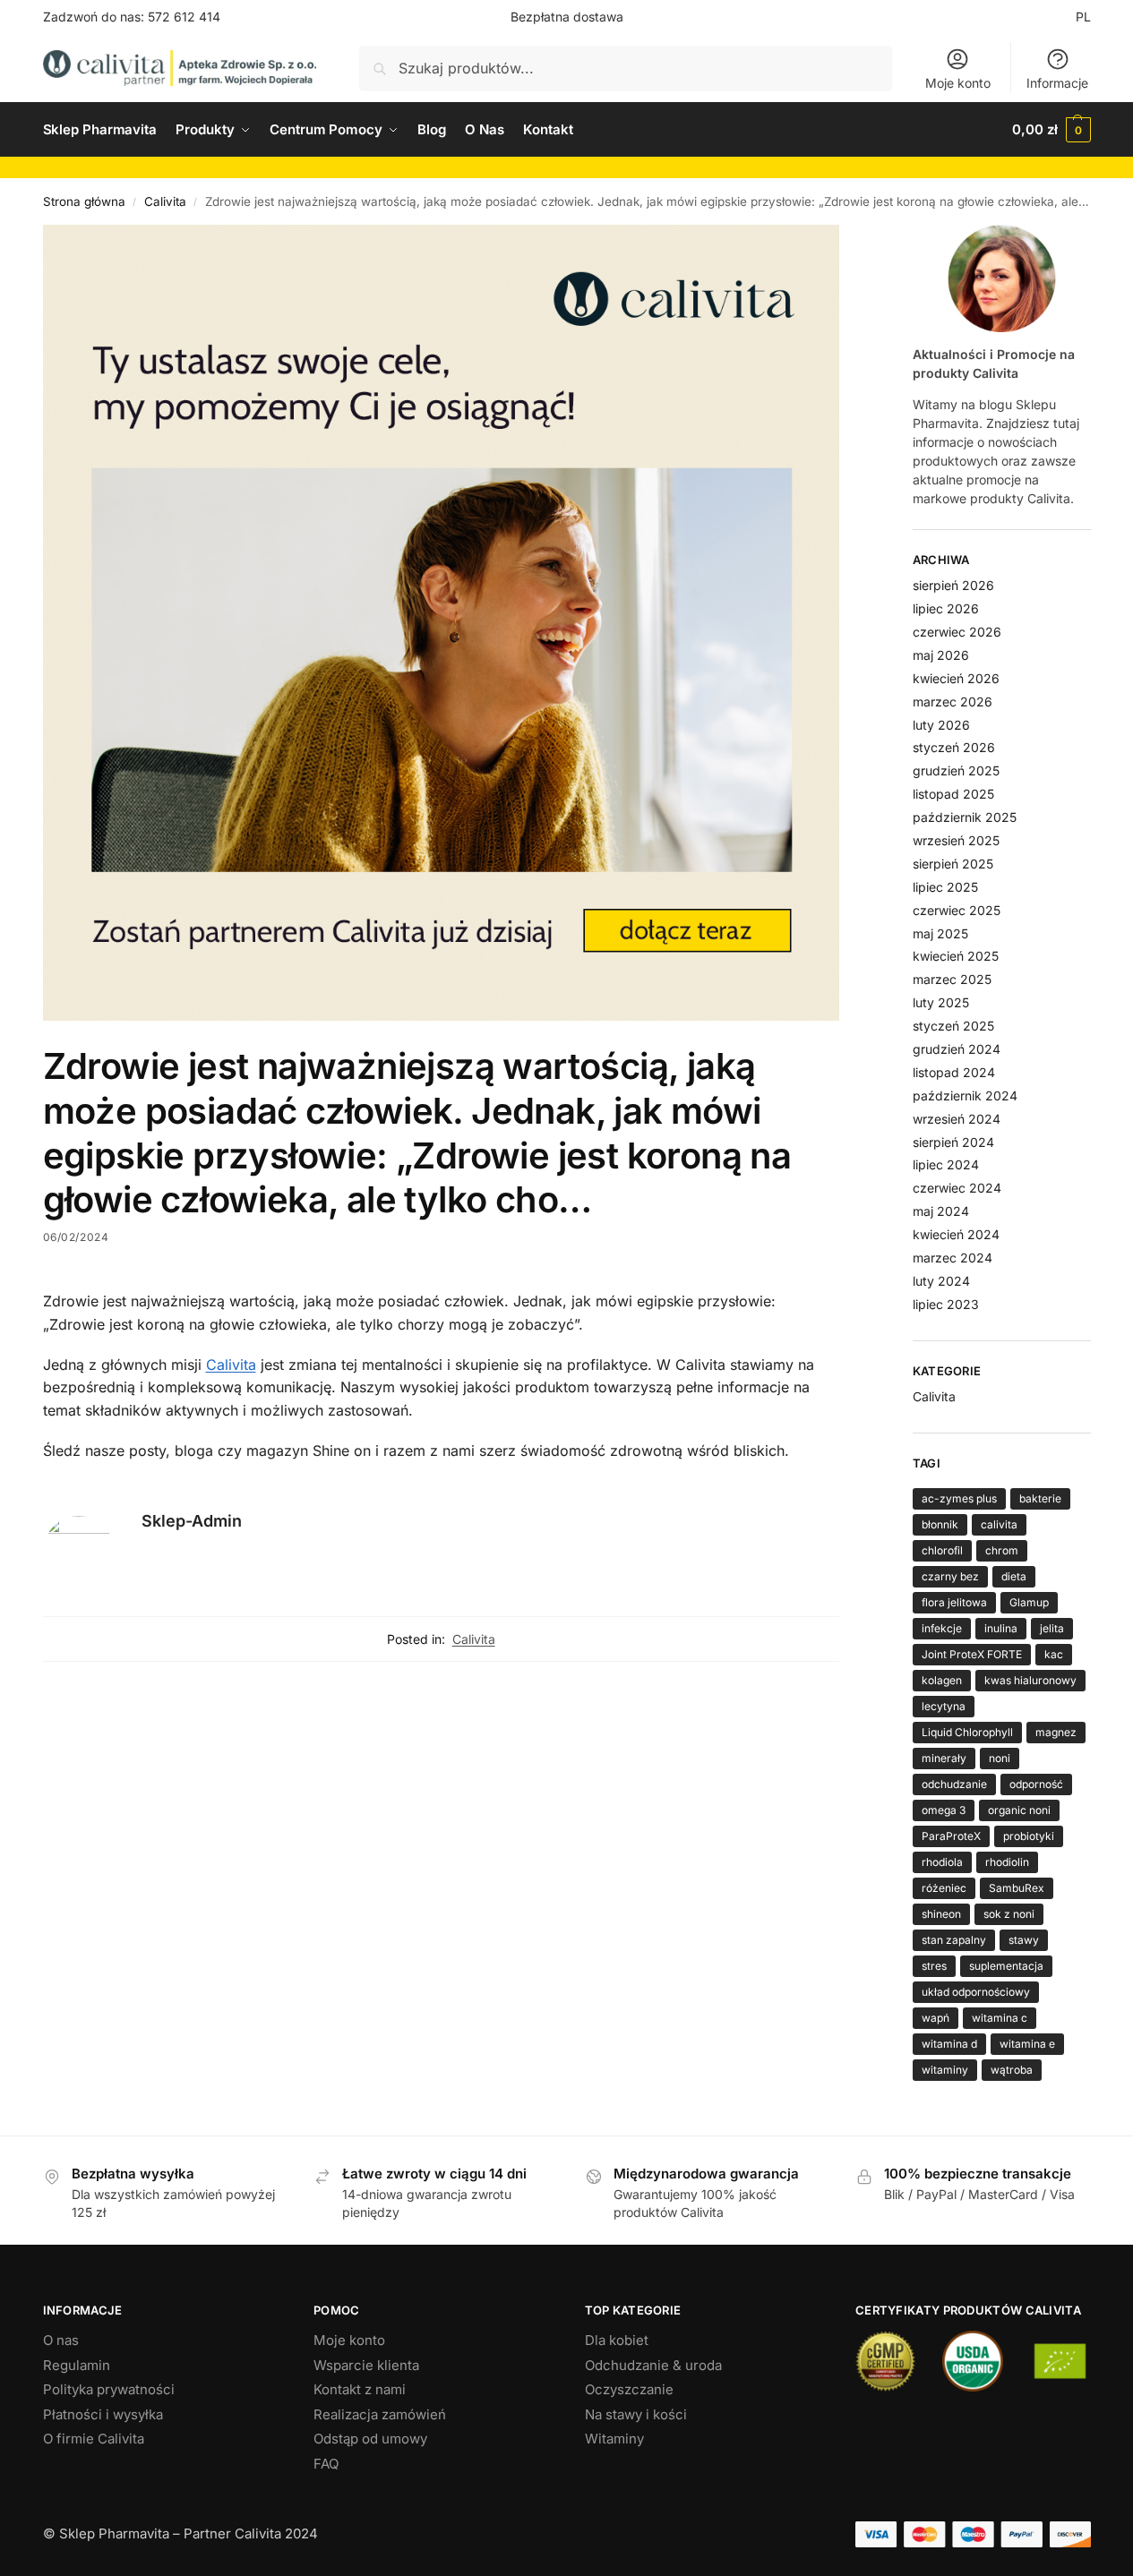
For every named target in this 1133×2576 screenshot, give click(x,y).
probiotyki (1029, 1836)
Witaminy (614, 2439)
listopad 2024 (954, 1072)
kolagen (942, 1680)
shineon (941, 1914)
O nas (61, 2340)
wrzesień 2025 (956, 840)
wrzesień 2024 (957, 1119)
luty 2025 (941, 1002)
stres (934, 1966)
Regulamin (77, 2365)
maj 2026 (941, 655)
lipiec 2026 (946, 608)
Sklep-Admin (192, 1521)
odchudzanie (954, 1784)
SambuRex (1017, 1888)
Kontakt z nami (360, 2389)
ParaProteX (951, 1836)
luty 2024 (941, 1281)
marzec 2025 (952, 979)
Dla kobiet (617, 2340)
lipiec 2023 (946, 1304)
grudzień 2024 (957, 1049)
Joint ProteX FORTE (972, 1654)
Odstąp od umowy (370, 2439)
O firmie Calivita (94, 2439)
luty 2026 (941, 725)
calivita (999, 1524)
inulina (1001, 1628)
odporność (1036, 1784)
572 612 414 (184, 17)
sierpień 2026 (953, 585)
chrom (1002, 1550)
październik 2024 (965, 1095)
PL (1083, 17)
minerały (944, 1758)
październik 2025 (965, 817)
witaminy (945, 2070)
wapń (936, 2018)
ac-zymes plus (959, 1498)
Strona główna (84, 201)
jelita (1052, 1628)
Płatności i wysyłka (103, 2414)
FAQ (326, 2464)
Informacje (1057, 83)
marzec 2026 (953, 702)
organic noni (1019, 1810)
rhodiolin (1007, 1862)
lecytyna (944, 1706)
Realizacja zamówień (380, 2414)
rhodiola (942, 1862)
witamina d (949, 2044)
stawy (1024, 1940)
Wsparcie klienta (366, 2365)
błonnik (940, 1524)
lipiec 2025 (945, 887)
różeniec (944, 1888)
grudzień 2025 (956, 770)
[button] (1051, 130)
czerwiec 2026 (957, 632)
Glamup (1029, 1602)
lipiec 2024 (946, 1164)
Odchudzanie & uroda (653, 2365)
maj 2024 (941, 1211)
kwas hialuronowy (1030, 1680)
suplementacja (1006, 1966)
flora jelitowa (954, 1602)
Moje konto (958, 83)
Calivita (165, 201)
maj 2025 (940, 933)
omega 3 (944, 1810)
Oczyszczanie (629, 2389)
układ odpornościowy (976, 1992)
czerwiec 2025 (957, 910)
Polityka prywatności (109, 2389)
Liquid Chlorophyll (967, 1732)
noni (1000, 1758)
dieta (1014, 1576)
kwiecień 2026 (956, 678)
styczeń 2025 (953, 1026)
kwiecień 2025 (956, 956)
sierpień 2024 (953, 1142)
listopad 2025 (953, 794)
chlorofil (942, 1550)
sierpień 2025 (953, 864)
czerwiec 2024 (957, 1188)
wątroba (1012, 2070)
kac (1054, 1654)
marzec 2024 (953, 1258)
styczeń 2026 (954, 747)
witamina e (1027, 2044)
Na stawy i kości (636, 2414)
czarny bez (950, 1576)
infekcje (942, 1628)
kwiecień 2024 (956, 1234)
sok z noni (1009, 1914)
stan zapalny (954, 1940)
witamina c (1000, 2018)
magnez (1056, 1732)
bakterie (1040, 1498)
